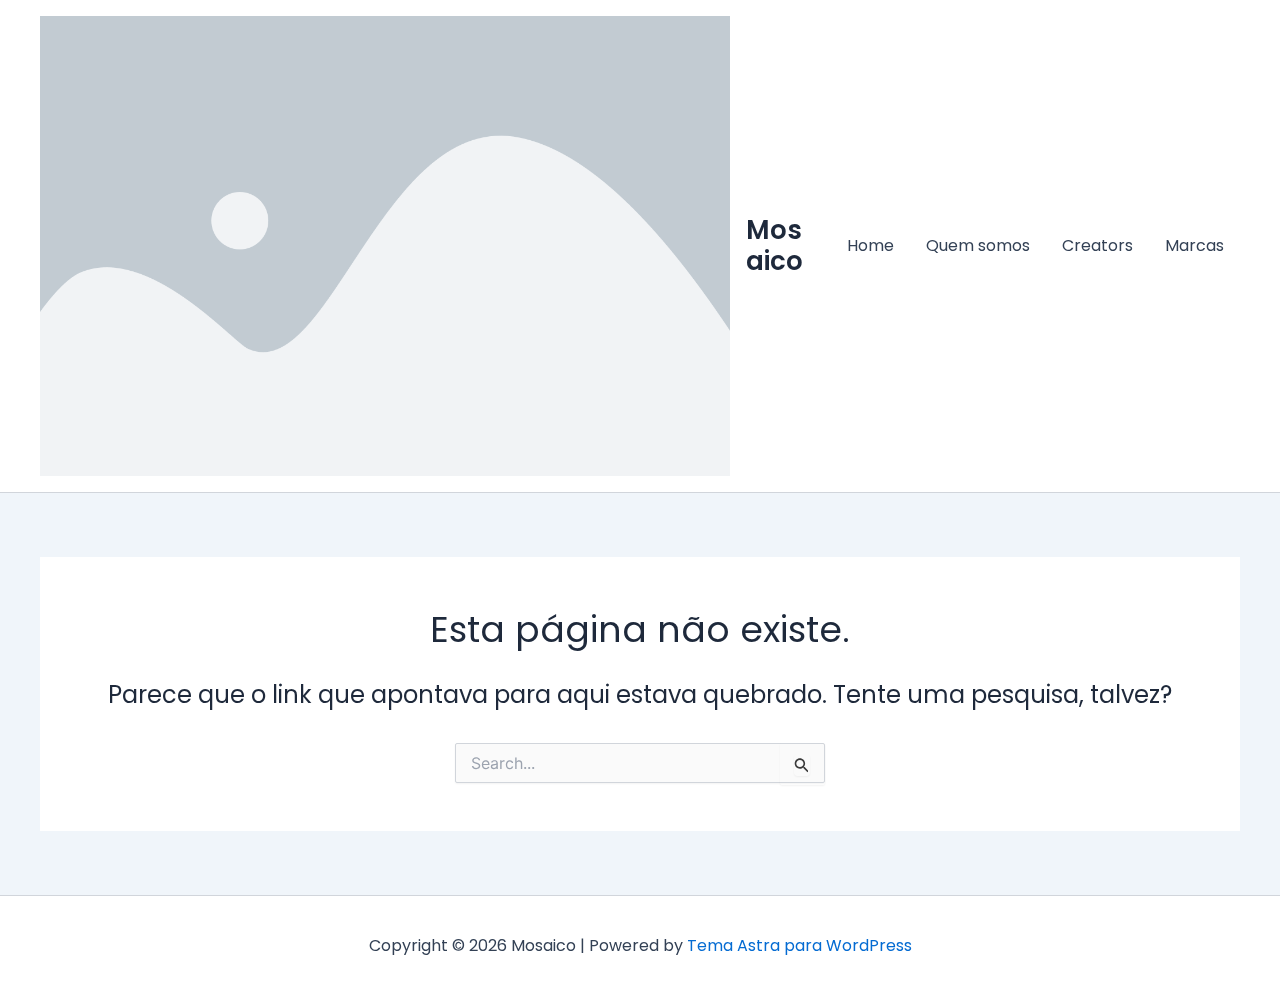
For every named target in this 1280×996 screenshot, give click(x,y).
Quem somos (978, 245)
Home (870, 245)
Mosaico (774, 245)
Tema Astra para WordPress (799, 945)
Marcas (1194, 245)
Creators (1097, 245)
